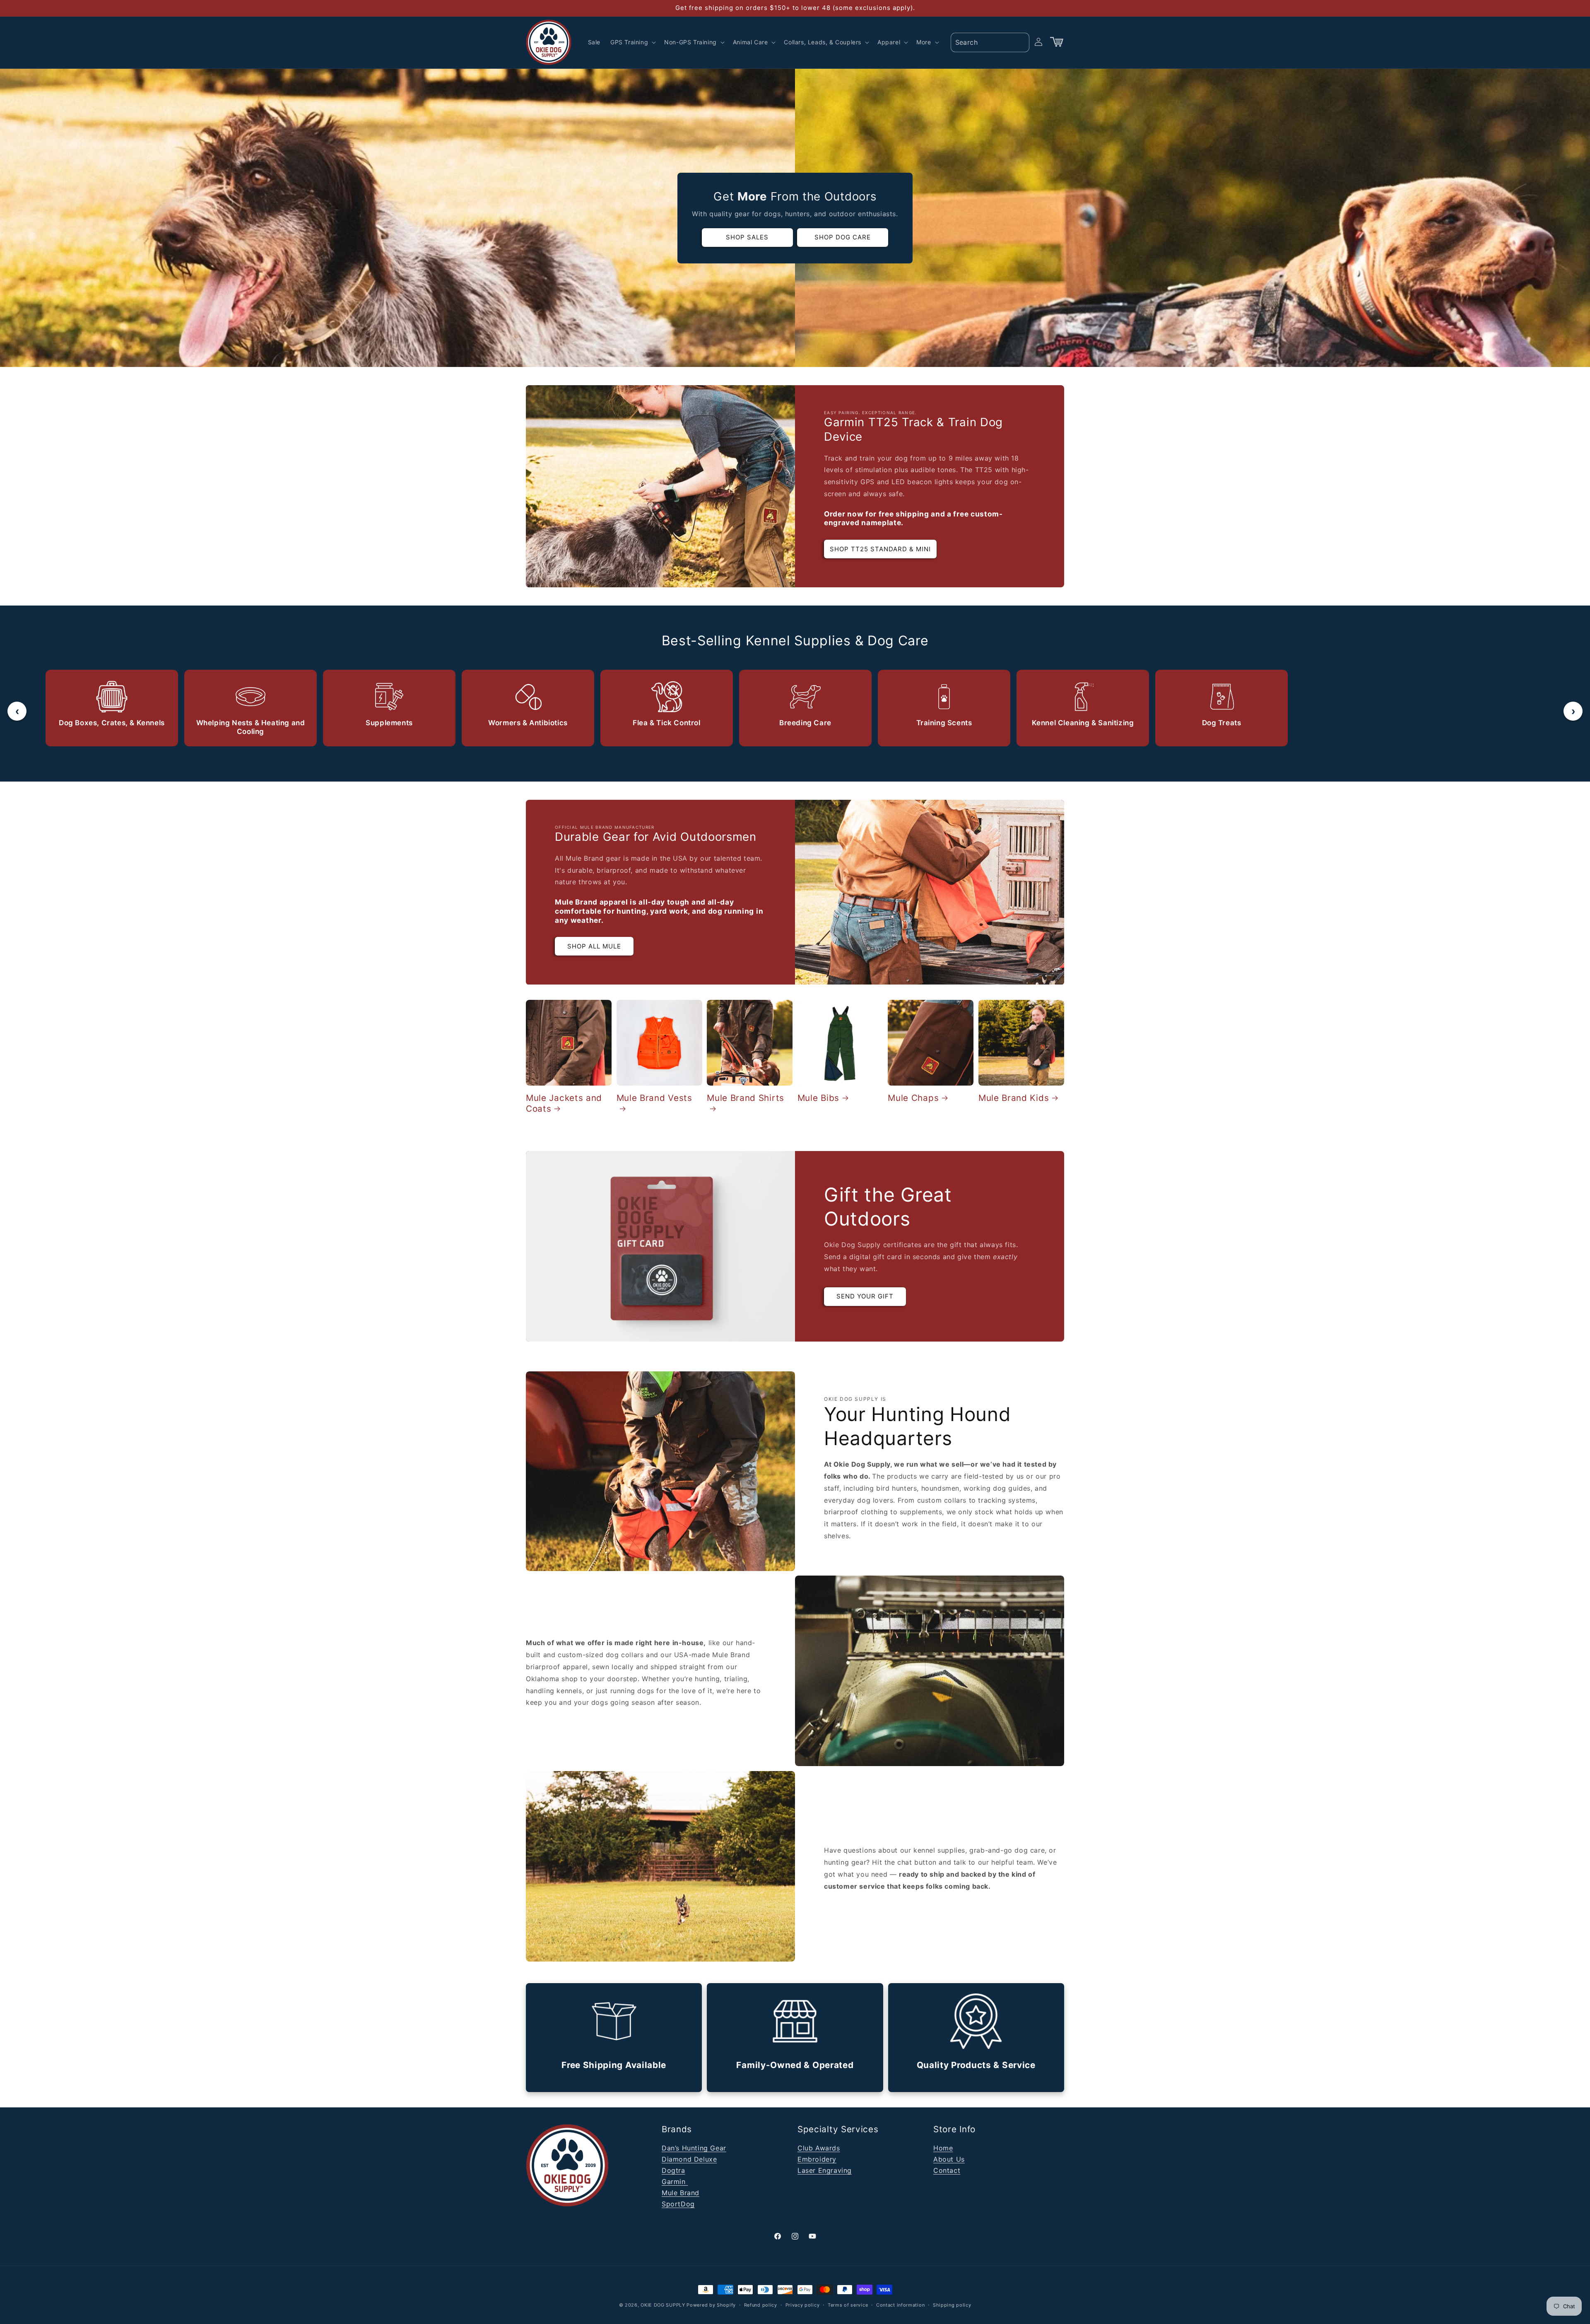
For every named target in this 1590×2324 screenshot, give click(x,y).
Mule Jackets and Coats (564, 1103)
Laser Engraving (825, 2170)
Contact (947, 2170)
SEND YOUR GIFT (865, 1296)
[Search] (1020, 42)
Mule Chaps (913, 1097)
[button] (632, 42)
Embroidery (817, 2159)
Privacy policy (803, 2305)
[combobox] (990, 42)
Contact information (900, 2305)
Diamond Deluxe (689, 2159)
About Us (949, 2159)
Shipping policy (952, 2305)
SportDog (678, 2204)
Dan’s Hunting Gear (694, 2148)
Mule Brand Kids (1014, 1097)
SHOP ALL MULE (594, 946)
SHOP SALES (747, 237)
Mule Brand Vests (654, 1097)
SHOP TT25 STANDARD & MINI (880, 549)
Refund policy (761, 2305)
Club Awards (819, 2148)
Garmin (675, 2182)
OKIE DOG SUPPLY (663, 2305)
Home (943, 2148)
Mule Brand (681, 2193)
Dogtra (673, 2170)
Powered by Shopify (711, 2305)
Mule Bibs (818, 1097)
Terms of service (848, 2305)
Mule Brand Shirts (746, 1097)
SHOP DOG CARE (843, 237)
